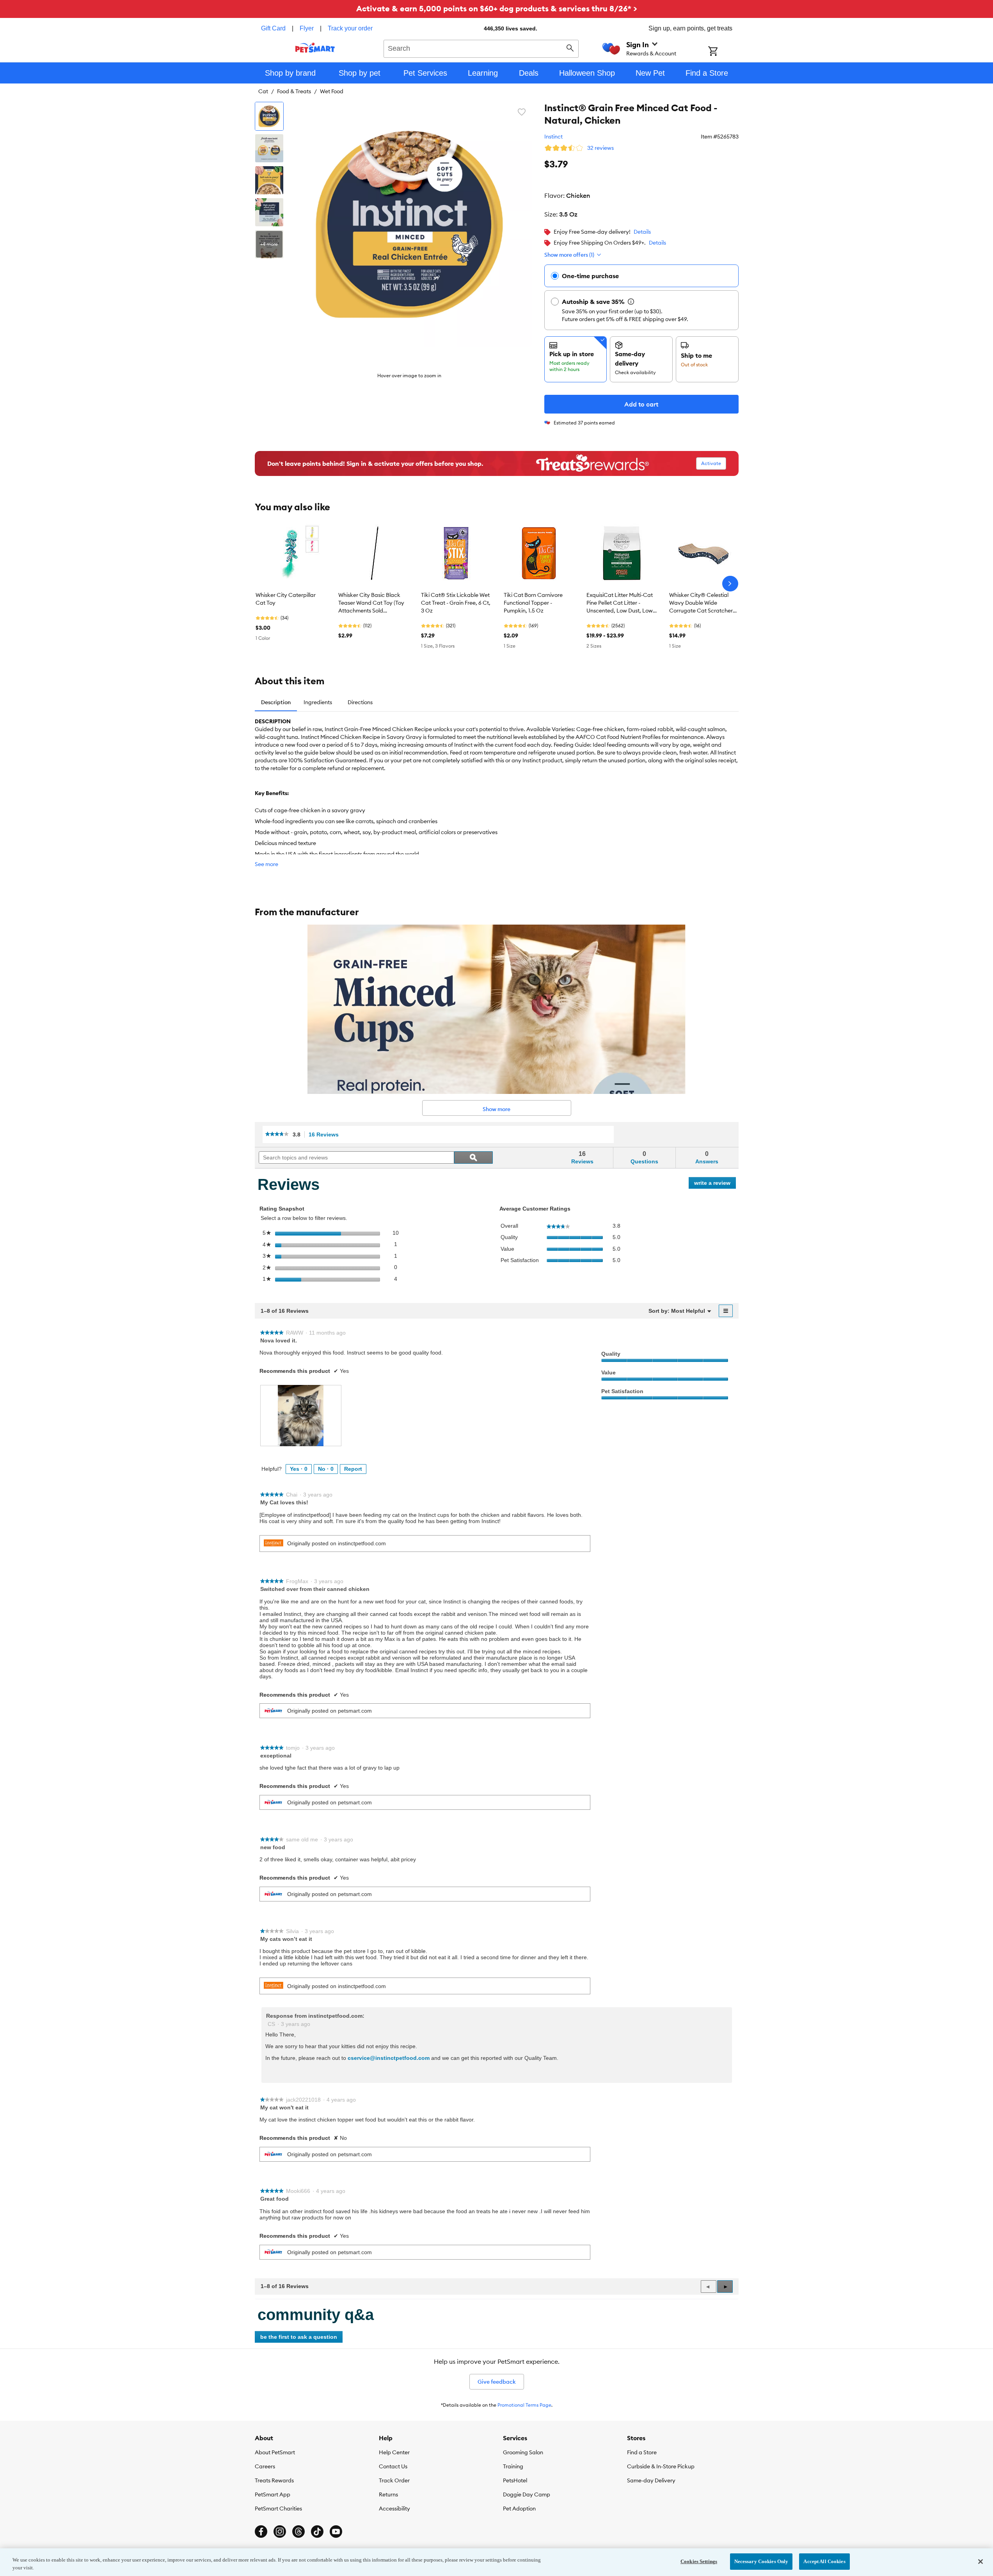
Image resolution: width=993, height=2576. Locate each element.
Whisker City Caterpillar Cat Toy (286, 599)
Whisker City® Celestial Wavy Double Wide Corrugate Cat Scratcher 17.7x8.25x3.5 (701, 603)
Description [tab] (276, 702)
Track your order (350, 28)
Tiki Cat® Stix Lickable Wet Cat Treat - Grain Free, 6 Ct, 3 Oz (456, 603)
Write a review (715, 1184)
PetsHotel (515, 2480)
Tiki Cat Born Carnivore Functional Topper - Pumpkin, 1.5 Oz (533, 603)
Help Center (394, 2452)
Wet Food (332, 91)
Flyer (307, 28)
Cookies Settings (699, 2561)
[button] (725, 2287)
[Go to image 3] (269, 180)
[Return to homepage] (315, 48)
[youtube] (336, 2532)
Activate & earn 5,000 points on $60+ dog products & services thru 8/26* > (497, 8)
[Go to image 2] (269, 148)
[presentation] (301, 1416)
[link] (277, 1135)
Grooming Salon (523, 2452)
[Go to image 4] (269, 212)
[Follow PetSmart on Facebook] (261, 2532)
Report (353, 1469)
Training (513, 2466)
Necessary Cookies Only (761, 2561)
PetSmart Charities (278, 2509)
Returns (388, 2494)
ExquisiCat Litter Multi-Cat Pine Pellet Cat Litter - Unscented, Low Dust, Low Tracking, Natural (620, 603)
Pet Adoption (519, 2509)
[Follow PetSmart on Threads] (298, 2532)
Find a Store (642, 2452)
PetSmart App (273, 2494)
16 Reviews (326, 1135)
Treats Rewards (274, 2480)
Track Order (394, 2480)
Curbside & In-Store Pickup (661, 2466)
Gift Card (273, 28)
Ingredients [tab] (318, 702)
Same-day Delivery (651, 2480)
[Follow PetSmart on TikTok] (317, 2532)
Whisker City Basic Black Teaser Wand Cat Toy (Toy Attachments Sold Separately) (371, 603)
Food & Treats (294, 91)
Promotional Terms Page (524, 2405)
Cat (263, 91)
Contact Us (393, 2466)
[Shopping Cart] (723, 52)
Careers (265, 2466)
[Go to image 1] (269, 116)
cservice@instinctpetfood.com (389, 2058)
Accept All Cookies (824, 2561)
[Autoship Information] (631, 302)
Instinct (553, 137)
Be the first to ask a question (299, 2337)
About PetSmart (275, 2452)
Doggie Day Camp (527, 2494)
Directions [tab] (360, 702)
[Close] (981, 2562)
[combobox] (481, 48)
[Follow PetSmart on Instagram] (280, 2532)
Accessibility (394, 2509)
